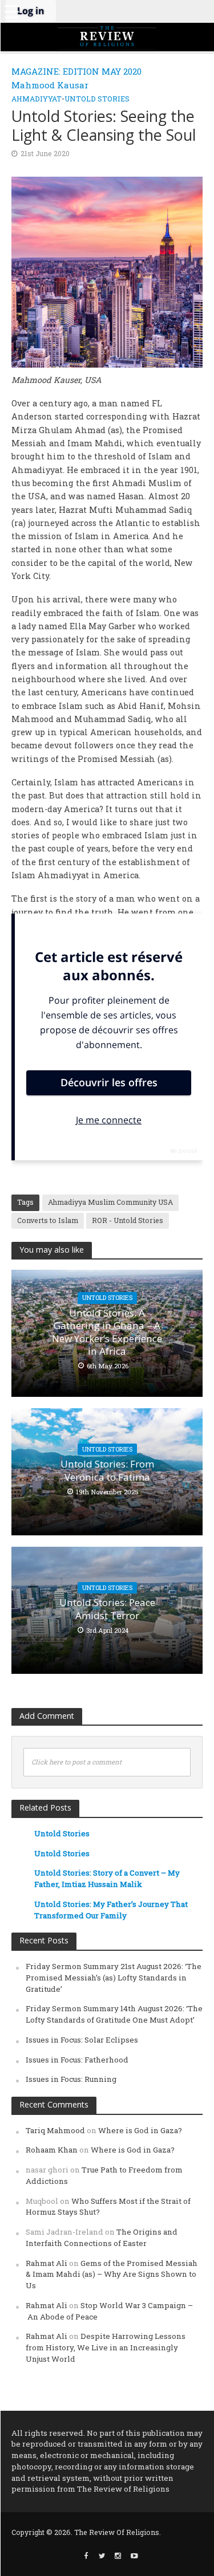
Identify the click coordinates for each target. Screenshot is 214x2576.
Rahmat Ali (47, 2263)
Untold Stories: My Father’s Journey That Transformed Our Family (111, 1910)
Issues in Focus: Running (71, 2079)
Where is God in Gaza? (140, 2130)
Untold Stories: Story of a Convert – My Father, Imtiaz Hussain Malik (107, 1878)
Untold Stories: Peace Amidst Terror (107, 1609)
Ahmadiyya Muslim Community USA (110, 1202)
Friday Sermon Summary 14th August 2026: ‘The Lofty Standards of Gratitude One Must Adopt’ (114, 2014)
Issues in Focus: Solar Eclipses (82, 2040)
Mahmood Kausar (50, 85)
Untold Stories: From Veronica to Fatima (107, 1470)
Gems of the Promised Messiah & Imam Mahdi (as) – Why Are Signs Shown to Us (112, 2275)
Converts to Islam (48, 1220)
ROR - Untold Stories (128, 1220)
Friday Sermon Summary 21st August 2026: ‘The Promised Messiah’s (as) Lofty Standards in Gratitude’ (114, 1978)
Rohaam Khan (52, 2150)
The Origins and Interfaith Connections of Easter (102, 2237)
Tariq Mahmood (55, 2130)
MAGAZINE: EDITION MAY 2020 (76, 71)
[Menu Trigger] (11, 11)
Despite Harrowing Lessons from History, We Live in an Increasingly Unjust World (106, 2347)
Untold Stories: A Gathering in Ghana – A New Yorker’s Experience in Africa (107, 1332)
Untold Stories (97, 99)
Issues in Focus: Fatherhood (77, 2060)
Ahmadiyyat (37, 99)
